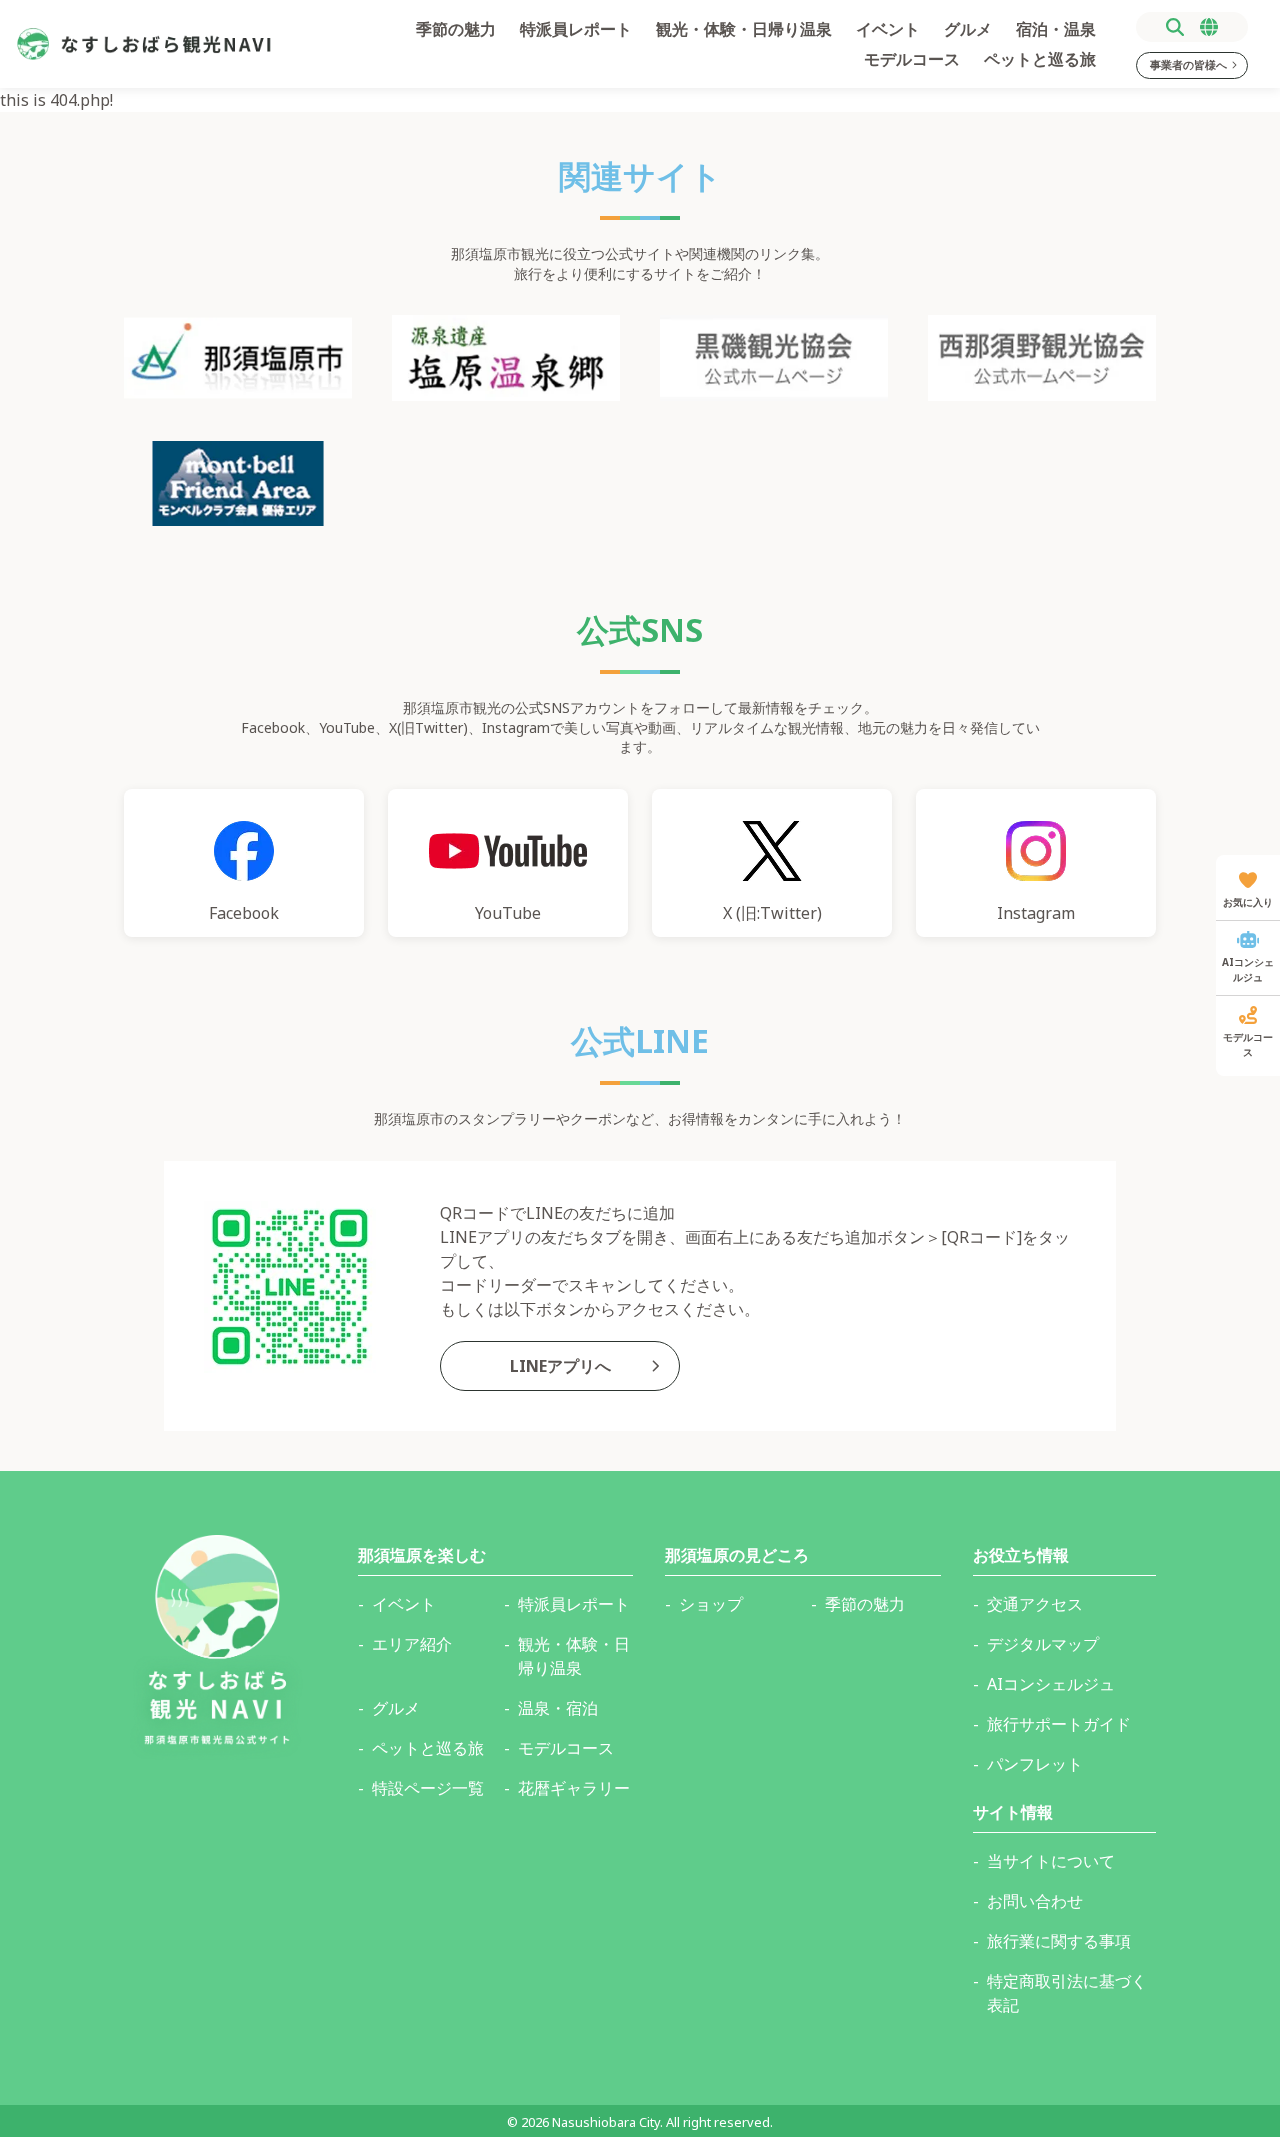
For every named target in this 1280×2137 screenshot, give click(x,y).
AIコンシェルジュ (1051, 1684)
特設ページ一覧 (428, 1788)
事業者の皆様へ (1188, 64)
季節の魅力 (456, 29)
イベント (888, 29)
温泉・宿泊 (558, 1708)
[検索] (1175, 27)
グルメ (968, 29)
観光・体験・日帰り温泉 (744, 29)
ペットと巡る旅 (1040, 59)
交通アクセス (1035, 1604)
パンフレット (1035, 1764)
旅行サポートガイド (1059, 1724)
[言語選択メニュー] (1209, 27)
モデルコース (912, 59)
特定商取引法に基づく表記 (1067, 1993)
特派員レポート (576, 29)
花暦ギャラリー (574, 1788)
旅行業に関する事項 (1059, 1941)
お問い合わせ (1035, 1901)
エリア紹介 (412, 1644)
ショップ (711, 1604)
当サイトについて (1051, 1861)
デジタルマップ (1043, 1644)
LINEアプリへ (560, 1366)
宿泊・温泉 (1056, 29)
